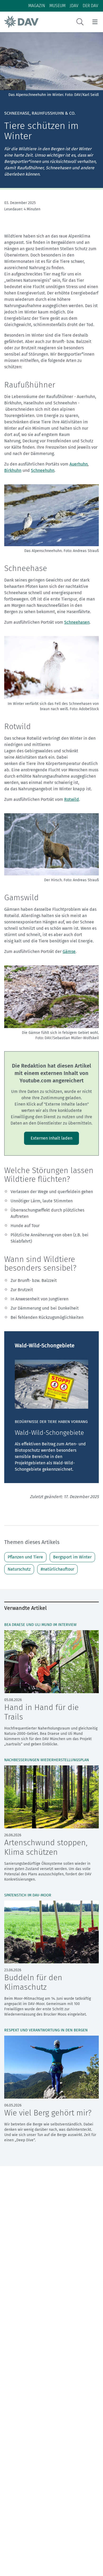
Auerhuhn (79, 464)
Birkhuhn (13, 470)
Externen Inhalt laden (51, 1138)
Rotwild (72, 799)
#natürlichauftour (57, 1569)
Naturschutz (19, 1569)
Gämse (69, 952)
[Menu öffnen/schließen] (95, 22)
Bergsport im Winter (72, 1557)
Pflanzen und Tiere (25, 1557)
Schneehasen (77, 622)
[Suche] (80, 22)
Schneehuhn (43, 470)
